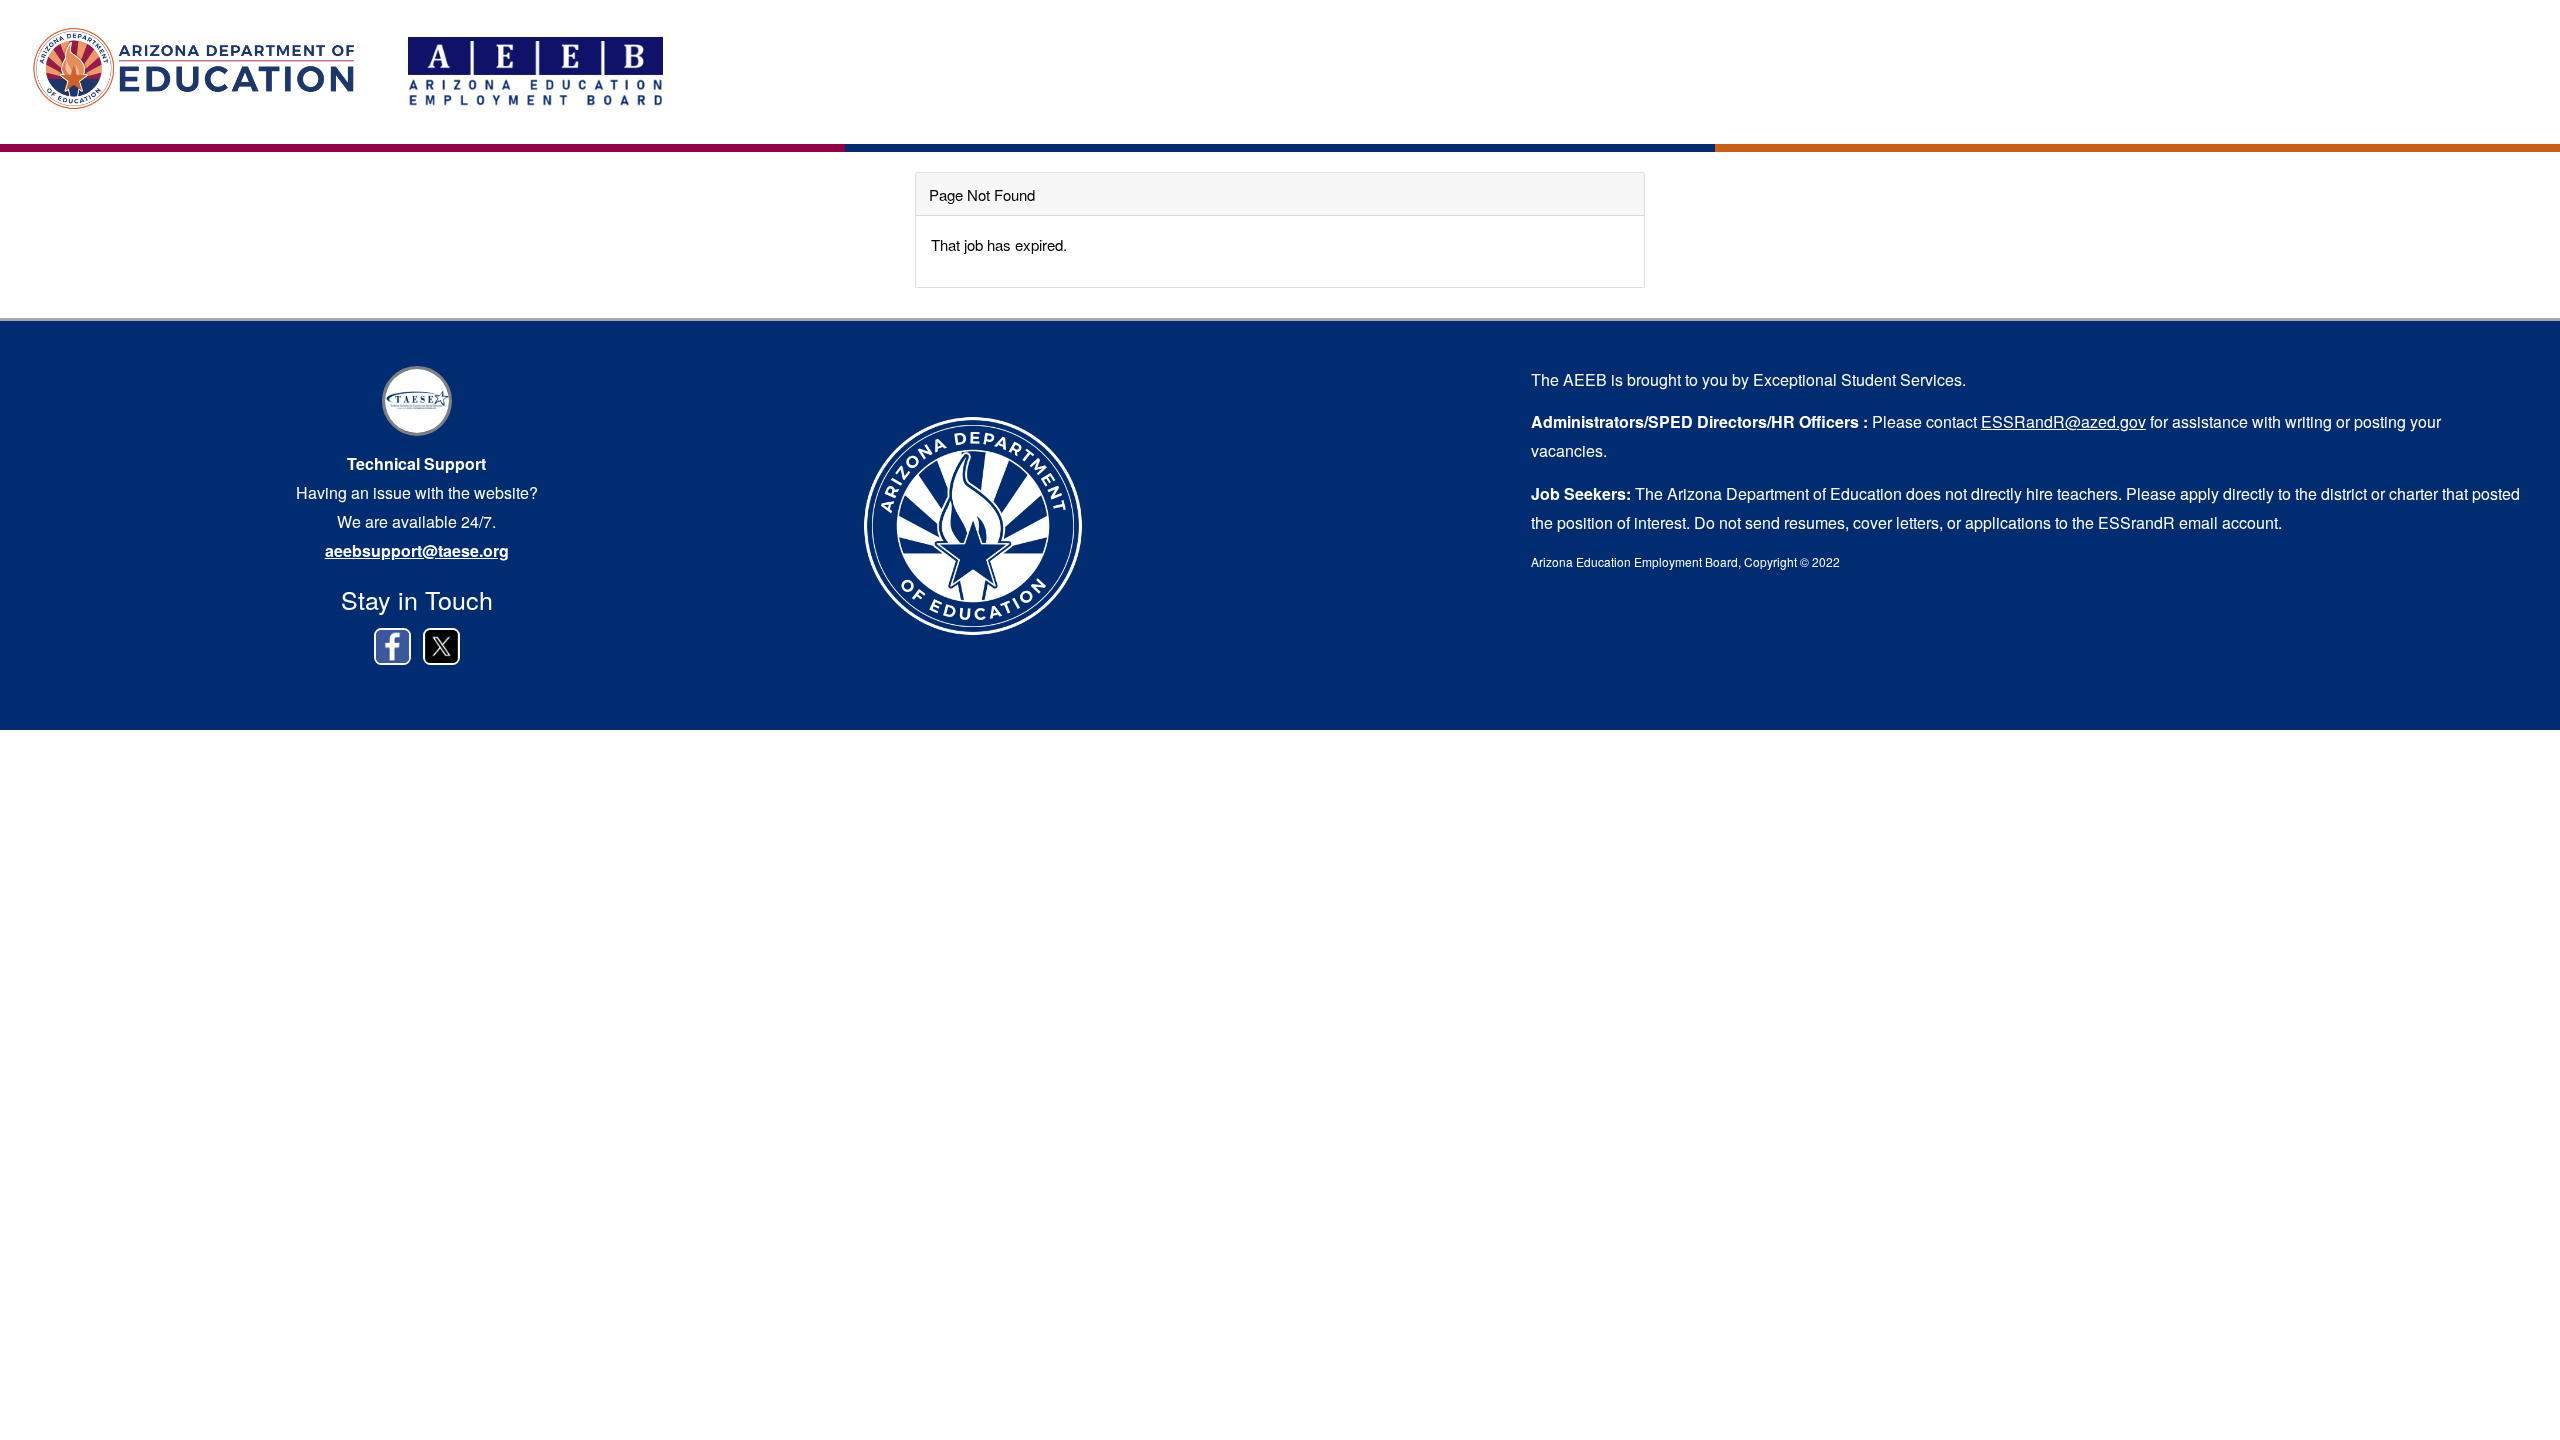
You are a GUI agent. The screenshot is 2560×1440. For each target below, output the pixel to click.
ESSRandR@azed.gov (2063, 421)
